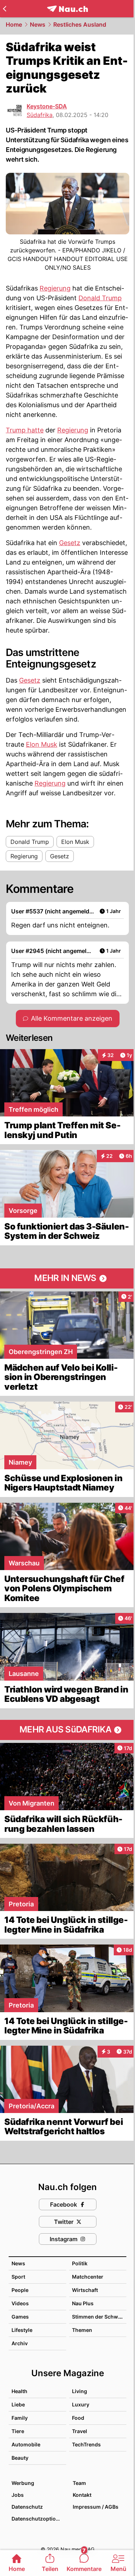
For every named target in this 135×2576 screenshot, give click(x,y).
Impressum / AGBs (96, 2507)
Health (19, 2391)
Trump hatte (25, 430)
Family (20, 2418)
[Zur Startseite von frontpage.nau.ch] (67, 9)
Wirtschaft (85, 2290)
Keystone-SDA (47, 106)
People (20, 2290)
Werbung (23, 2483)
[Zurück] (4, 9)
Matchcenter (88, 2277)
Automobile (26, 2444)
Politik (80, 2263)
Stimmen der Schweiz (99, 2317)
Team (79, 2483)
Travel (80, 2431)
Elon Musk (42, 744)
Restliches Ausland (80, 24)
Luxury (81, 2404)
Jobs (18, 2495)
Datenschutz (27, 2507)
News (38, 24)
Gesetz (70, 543)
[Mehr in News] (67, 1278)
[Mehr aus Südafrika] (67, 1730)
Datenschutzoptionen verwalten (39, 2519)
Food (78, 2418)
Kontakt (82, 2495)
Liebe (18, 2404)
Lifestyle (22, 2330)
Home (14, 24)
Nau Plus (83, 2303)
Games (20, 2317)
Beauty (20, 2458)
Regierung (55, 288)
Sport (18, 2277)
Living (80, 2391)
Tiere (18, 2431)
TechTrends (86, 2444)
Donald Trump (100, 298)
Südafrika (40, 115)
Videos (20, 2303)
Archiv (20, 2343)
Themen (82, 2330)
